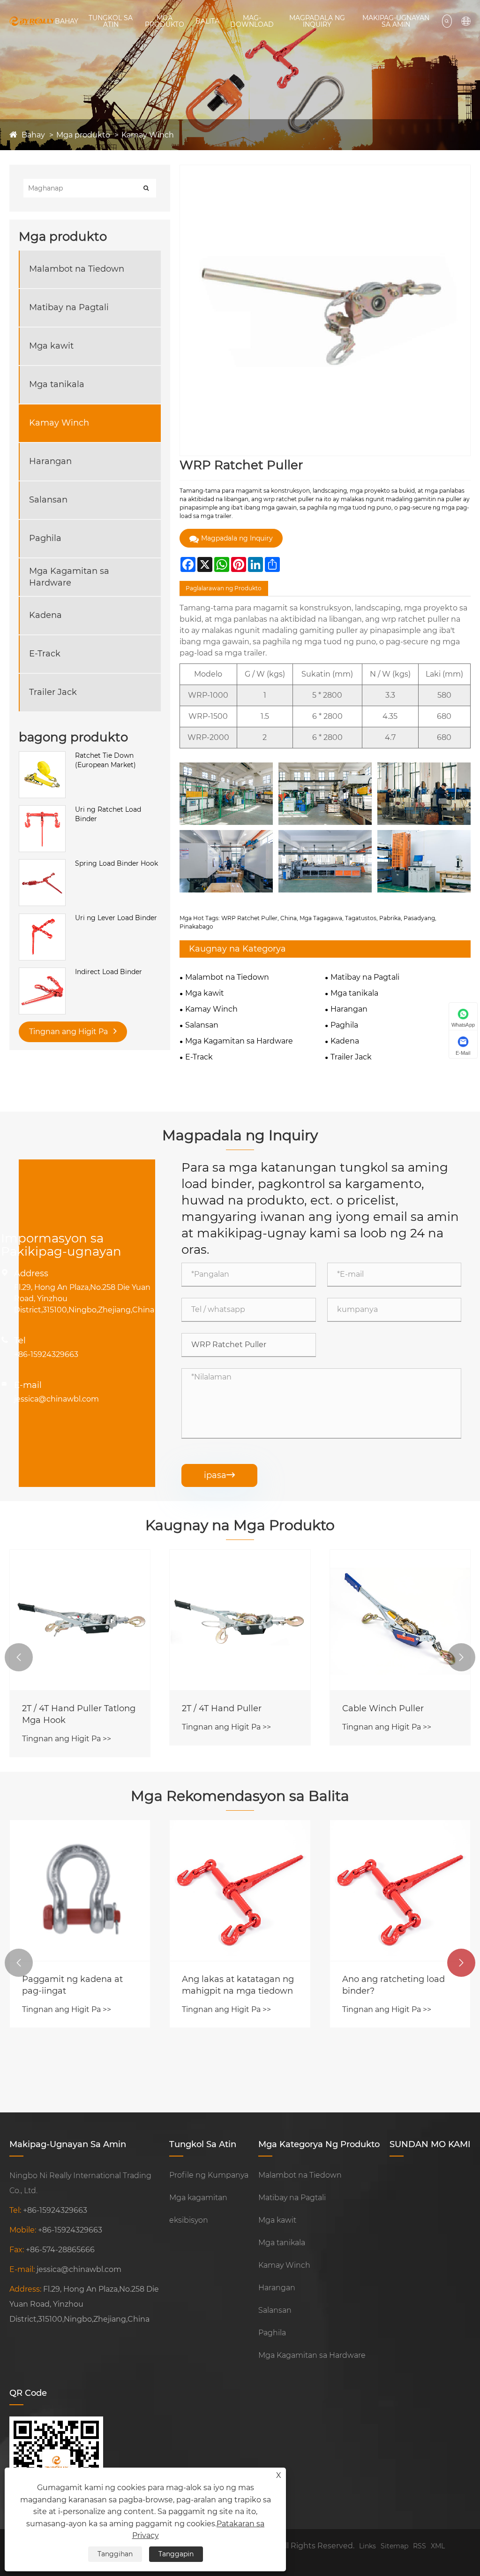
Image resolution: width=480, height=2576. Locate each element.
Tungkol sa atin (111, 21)
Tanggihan (115, 2554)
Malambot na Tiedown (77, 269)
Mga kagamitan (198, 2198)
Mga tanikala (57, 384)
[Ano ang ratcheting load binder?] (400, 1890)
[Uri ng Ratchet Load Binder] (42, 810)
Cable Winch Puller (383, 1708)
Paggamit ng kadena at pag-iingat (72, 1985)
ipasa (219, 1475)
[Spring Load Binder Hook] (42, 864)
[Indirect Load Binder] (42, 972)
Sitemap (394, 2546)
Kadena (45, 615)
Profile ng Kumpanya (209, 2175)
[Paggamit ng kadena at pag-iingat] (80, 1890)
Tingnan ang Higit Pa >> (67, 1739)
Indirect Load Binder (109, 972)
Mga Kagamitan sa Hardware (69, 577)
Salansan (48, 500)
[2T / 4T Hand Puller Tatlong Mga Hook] (80, 1620)
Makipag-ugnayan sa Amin (396, 21)
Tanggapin (176, 2554)
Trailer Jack (53, 692)
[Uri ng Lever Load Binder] (42, 918)
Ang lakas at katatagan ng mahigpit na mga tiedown (238, 1985)
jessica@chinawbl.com (56, 1399)
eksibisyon (189, 2220)
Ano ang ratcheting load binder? (394, 1985)
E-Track (45, 654)
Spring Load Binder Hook (116, 863)
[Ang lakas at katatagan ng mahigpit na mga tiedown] (240, 1890)
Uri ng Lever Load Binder (116, 918)
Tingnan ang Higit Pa (69, 1032)
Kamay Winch (148, 135)
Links (367, 2546)
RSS (420, 2546)
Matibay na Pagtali (69, 307)
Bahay (67, 21)
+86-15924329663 (46, 1354)
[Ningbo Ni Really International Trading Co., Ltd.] (32, 21)
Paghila (45, 538)
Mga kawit (51, 346)
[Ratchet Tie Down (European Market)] (42, 756)
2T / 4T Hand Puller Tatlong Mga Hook (79, 1714)
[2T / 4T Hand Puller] (240, 1620)
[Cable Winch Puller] (400, 1620)
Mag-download (252, 21)
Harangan (50, 461)
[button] (19, 1657)
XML (438, 2546)
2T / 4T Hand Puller (222, 1708)
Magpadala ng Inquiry (317, 21)
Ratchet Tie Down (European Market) (105, 760)
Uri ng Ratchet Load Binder (108, 814)
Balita (207, 21)
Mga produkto (165, 21)
